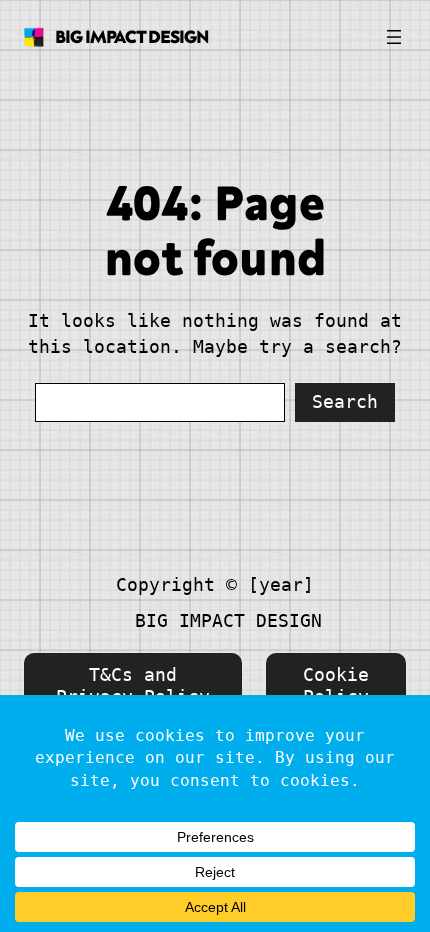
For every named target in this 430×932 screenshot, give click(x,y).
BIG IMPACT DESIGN (132, 36)
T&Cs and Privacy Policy (133, 685)
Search (345, 401)
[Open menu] (394, 37)
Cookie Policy (336, 685)
